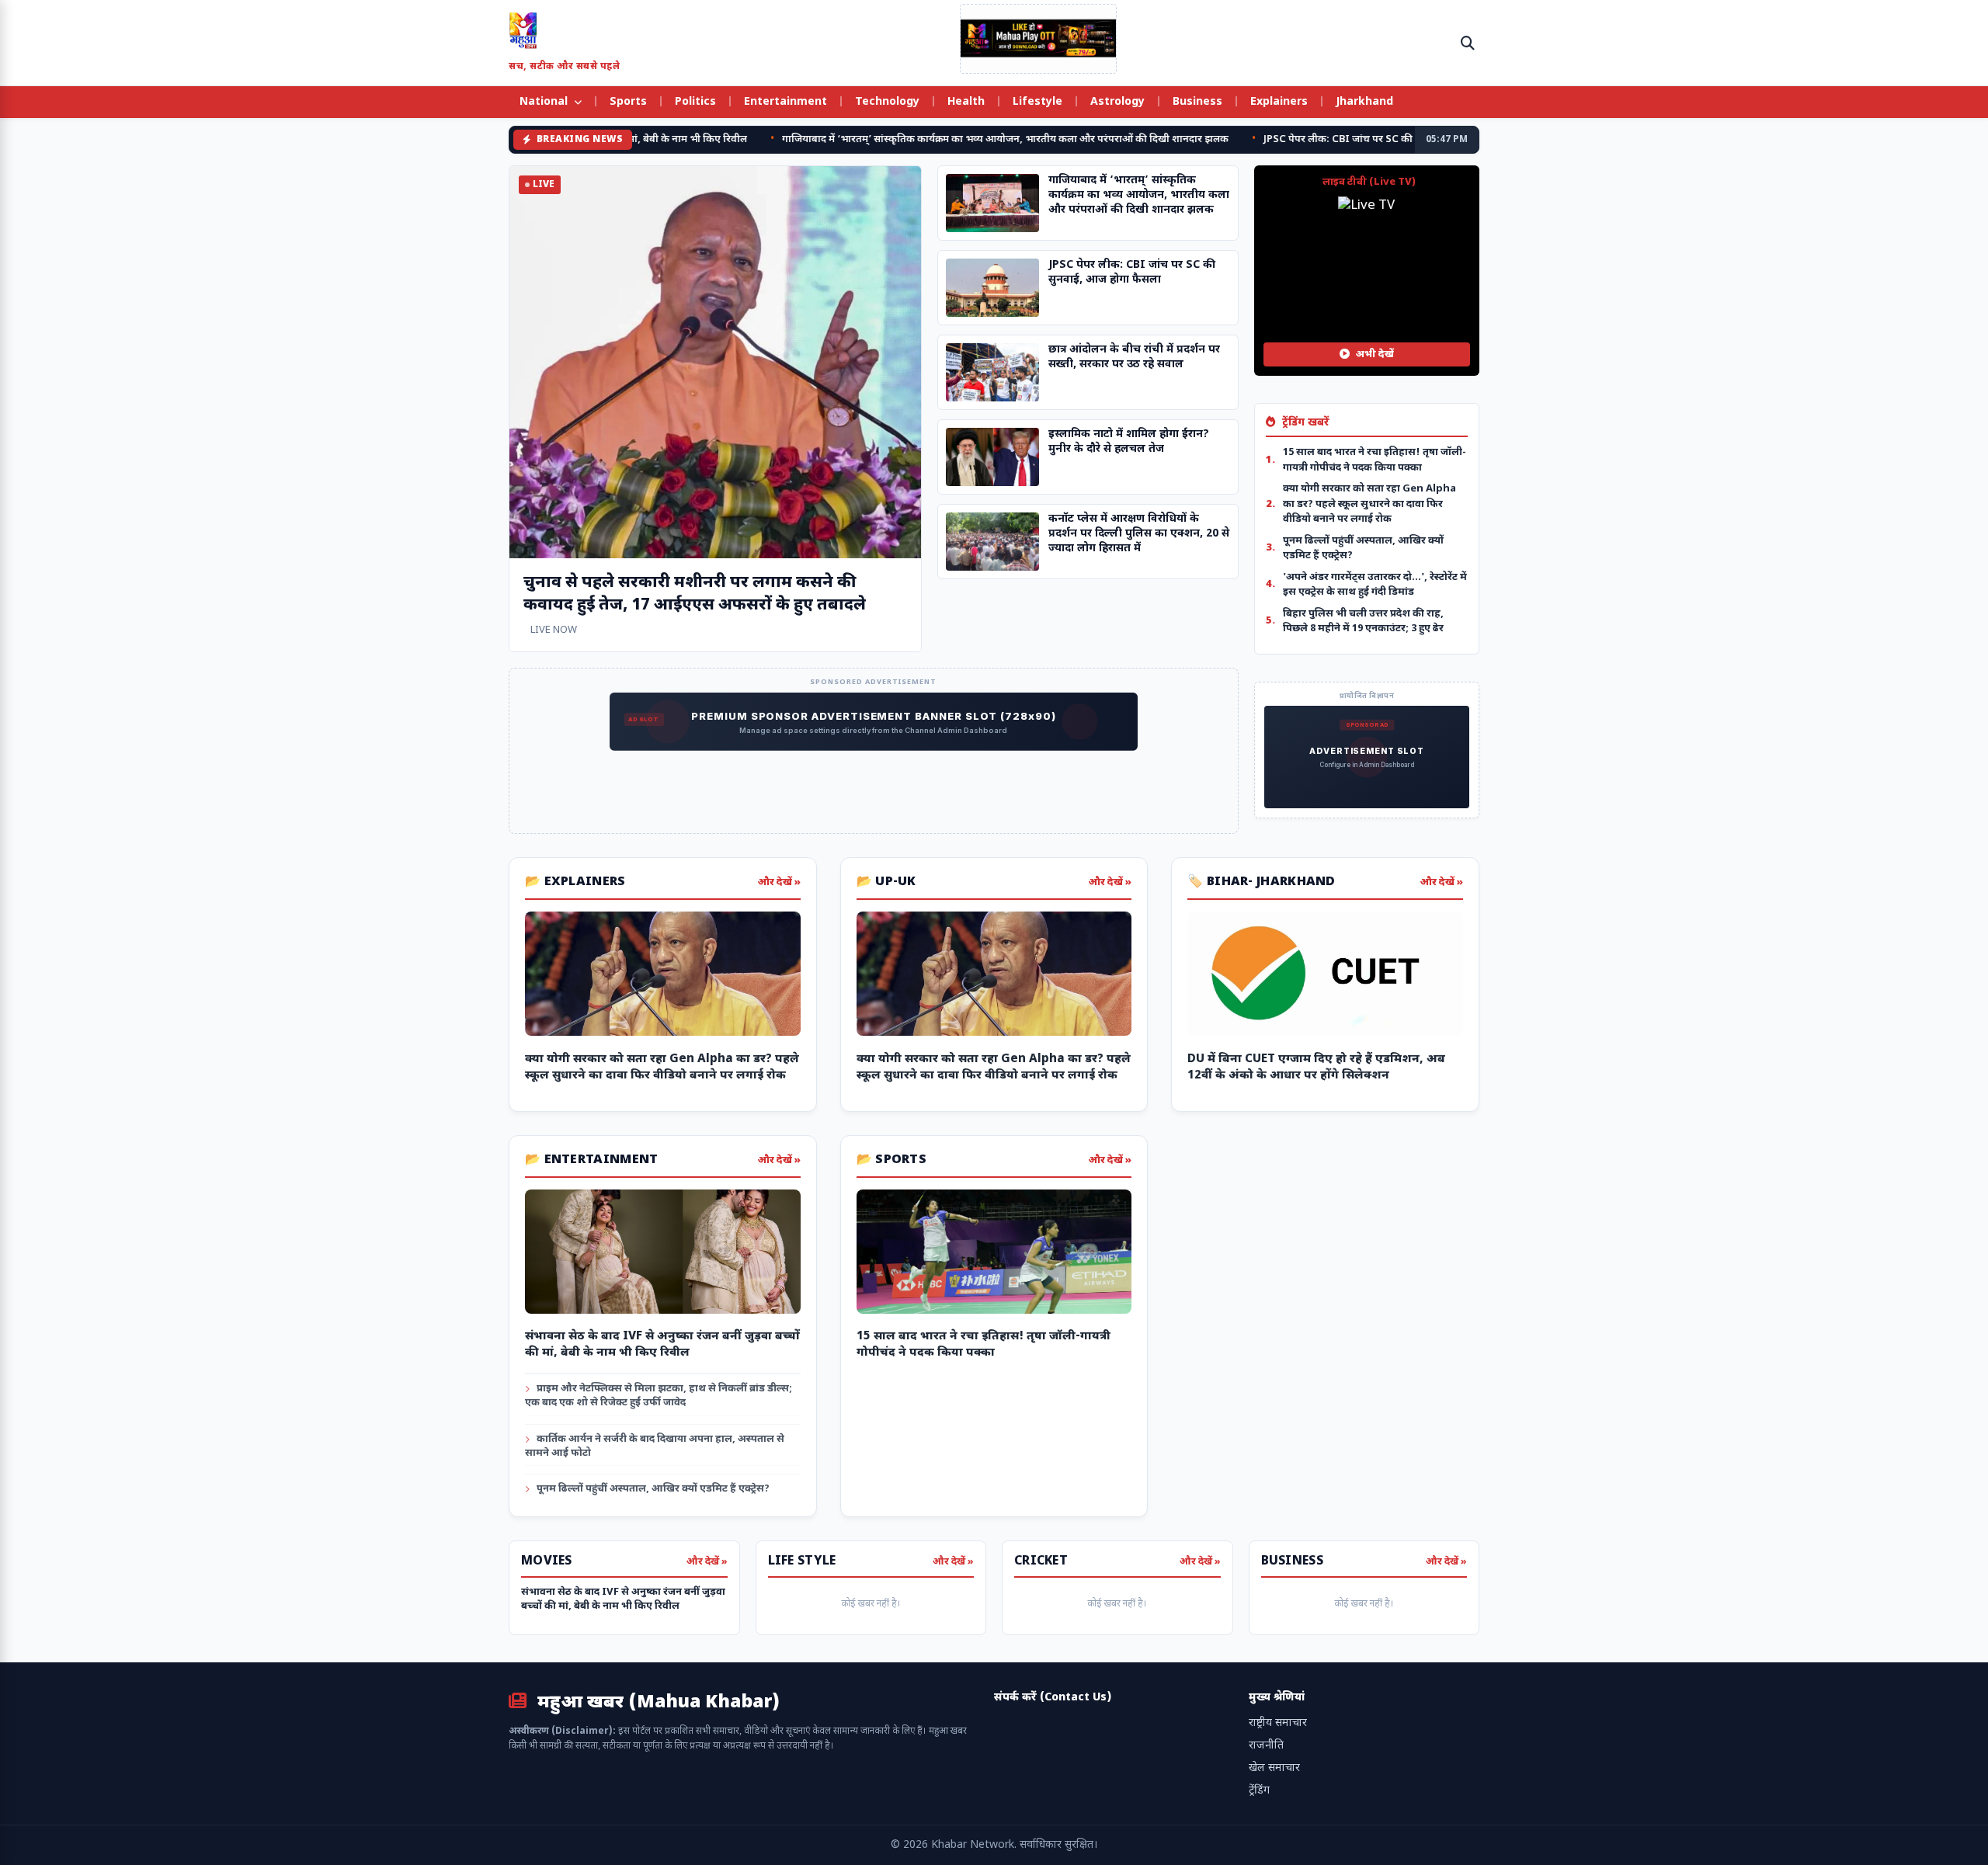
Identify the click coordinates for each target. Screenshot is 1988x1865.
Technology (887, 102)
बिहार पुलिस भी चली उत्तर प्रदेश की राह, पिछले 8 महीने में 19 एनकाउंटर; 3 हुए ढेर (1363, 622)
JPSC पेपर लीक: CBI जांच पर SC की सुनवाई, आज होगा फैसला (1318, 139)
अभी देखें (1374, 354)
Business (1197, 102)
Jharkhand (1364, 102)
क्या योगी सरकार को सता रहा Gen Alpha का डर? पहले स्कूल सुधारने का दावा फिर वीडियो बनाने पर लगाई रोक (1369, 504)
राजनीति (1266, 1746)
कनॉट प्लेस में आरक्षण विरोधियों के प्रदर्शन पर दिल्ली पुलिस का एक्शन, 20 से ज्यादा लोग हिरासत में (1139, 534)
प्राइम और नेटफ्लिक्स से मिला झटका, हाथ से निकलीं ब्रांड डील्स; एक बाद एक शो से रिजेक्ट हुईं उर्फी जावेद (659, 1396)
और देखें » (779, 882)
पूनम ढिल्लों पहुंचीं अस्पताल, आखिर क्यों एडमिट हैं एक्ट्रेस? (1363, 549)
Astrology (1117, 102)
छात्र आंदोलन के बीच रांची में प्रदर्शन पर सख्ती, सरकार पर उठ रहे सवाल (1134, 357)
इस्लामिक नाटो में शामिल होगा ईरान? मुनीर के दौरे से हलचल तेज (1129, 442)
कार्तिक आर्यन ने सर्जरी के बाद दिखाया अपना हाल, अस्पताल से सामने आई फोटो (655, 1446)
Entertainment (785, 102)
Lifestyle (1037, 102)
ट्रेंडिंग (1259, 1791)
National (545, 102)
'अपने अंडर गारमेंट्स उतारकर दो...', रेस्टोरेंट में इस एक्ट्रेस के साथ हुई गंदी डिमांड (1375, 585)
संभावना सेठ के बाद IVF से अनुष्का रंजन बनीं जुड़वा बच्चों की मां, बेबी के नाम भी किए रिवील (623, 1599)
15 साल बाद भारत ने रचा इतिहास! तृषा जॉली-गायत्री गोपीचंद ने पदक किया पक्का (1375, 460)
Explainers (1279, 102)
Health (966, 102)
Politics (695, 102)
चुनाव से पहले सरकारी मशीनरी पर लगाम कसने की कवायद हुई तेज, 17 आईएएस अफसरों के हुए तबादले (695, 594)
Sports (628, 102)
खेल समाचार (1274, 1768)
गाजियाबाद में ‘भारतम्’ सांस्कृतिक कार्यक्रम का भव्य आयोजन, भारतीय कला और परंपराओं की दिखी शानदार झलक (934, 139)
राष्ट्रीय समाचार (1278, 1723)
